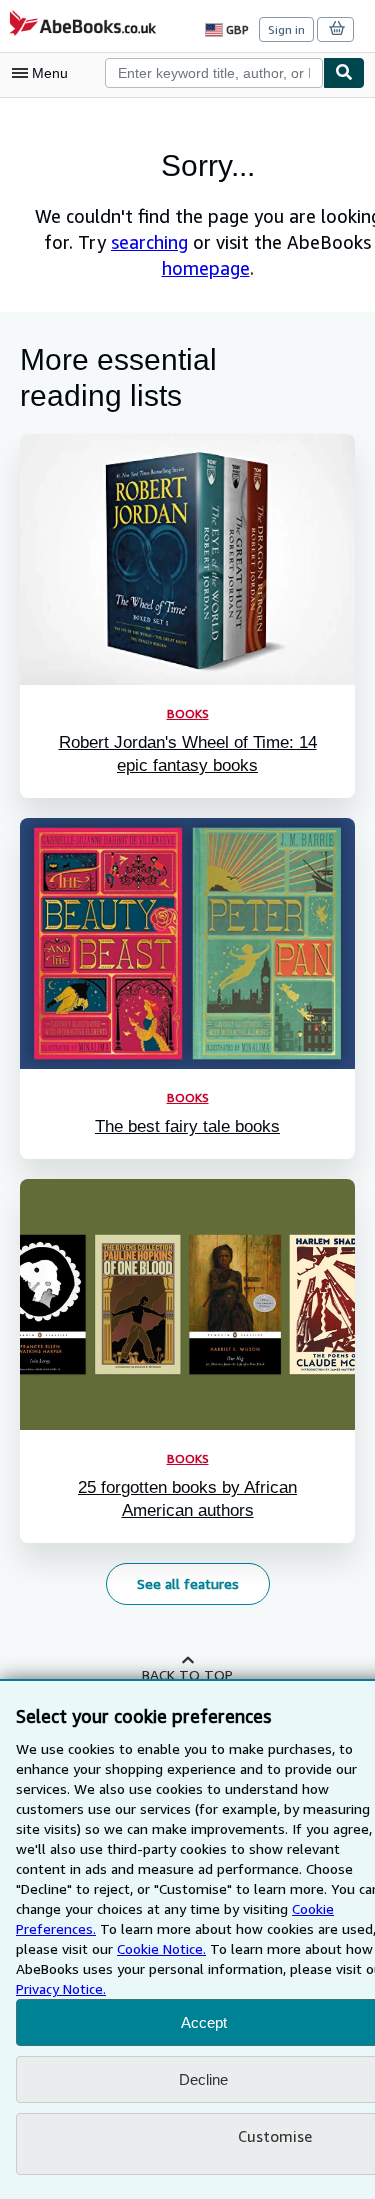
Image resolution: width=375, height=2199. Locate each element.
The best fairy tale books (187, 1126)
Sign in (286, 29)
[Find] (344, 73)
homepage (206, 268)
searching (149, 242)
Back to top (187, 1674)
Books (188, 713)
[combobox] (214, 73)
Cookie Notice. (161, 1948)
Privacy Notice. (61, 1988)
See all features (188, 1583)
